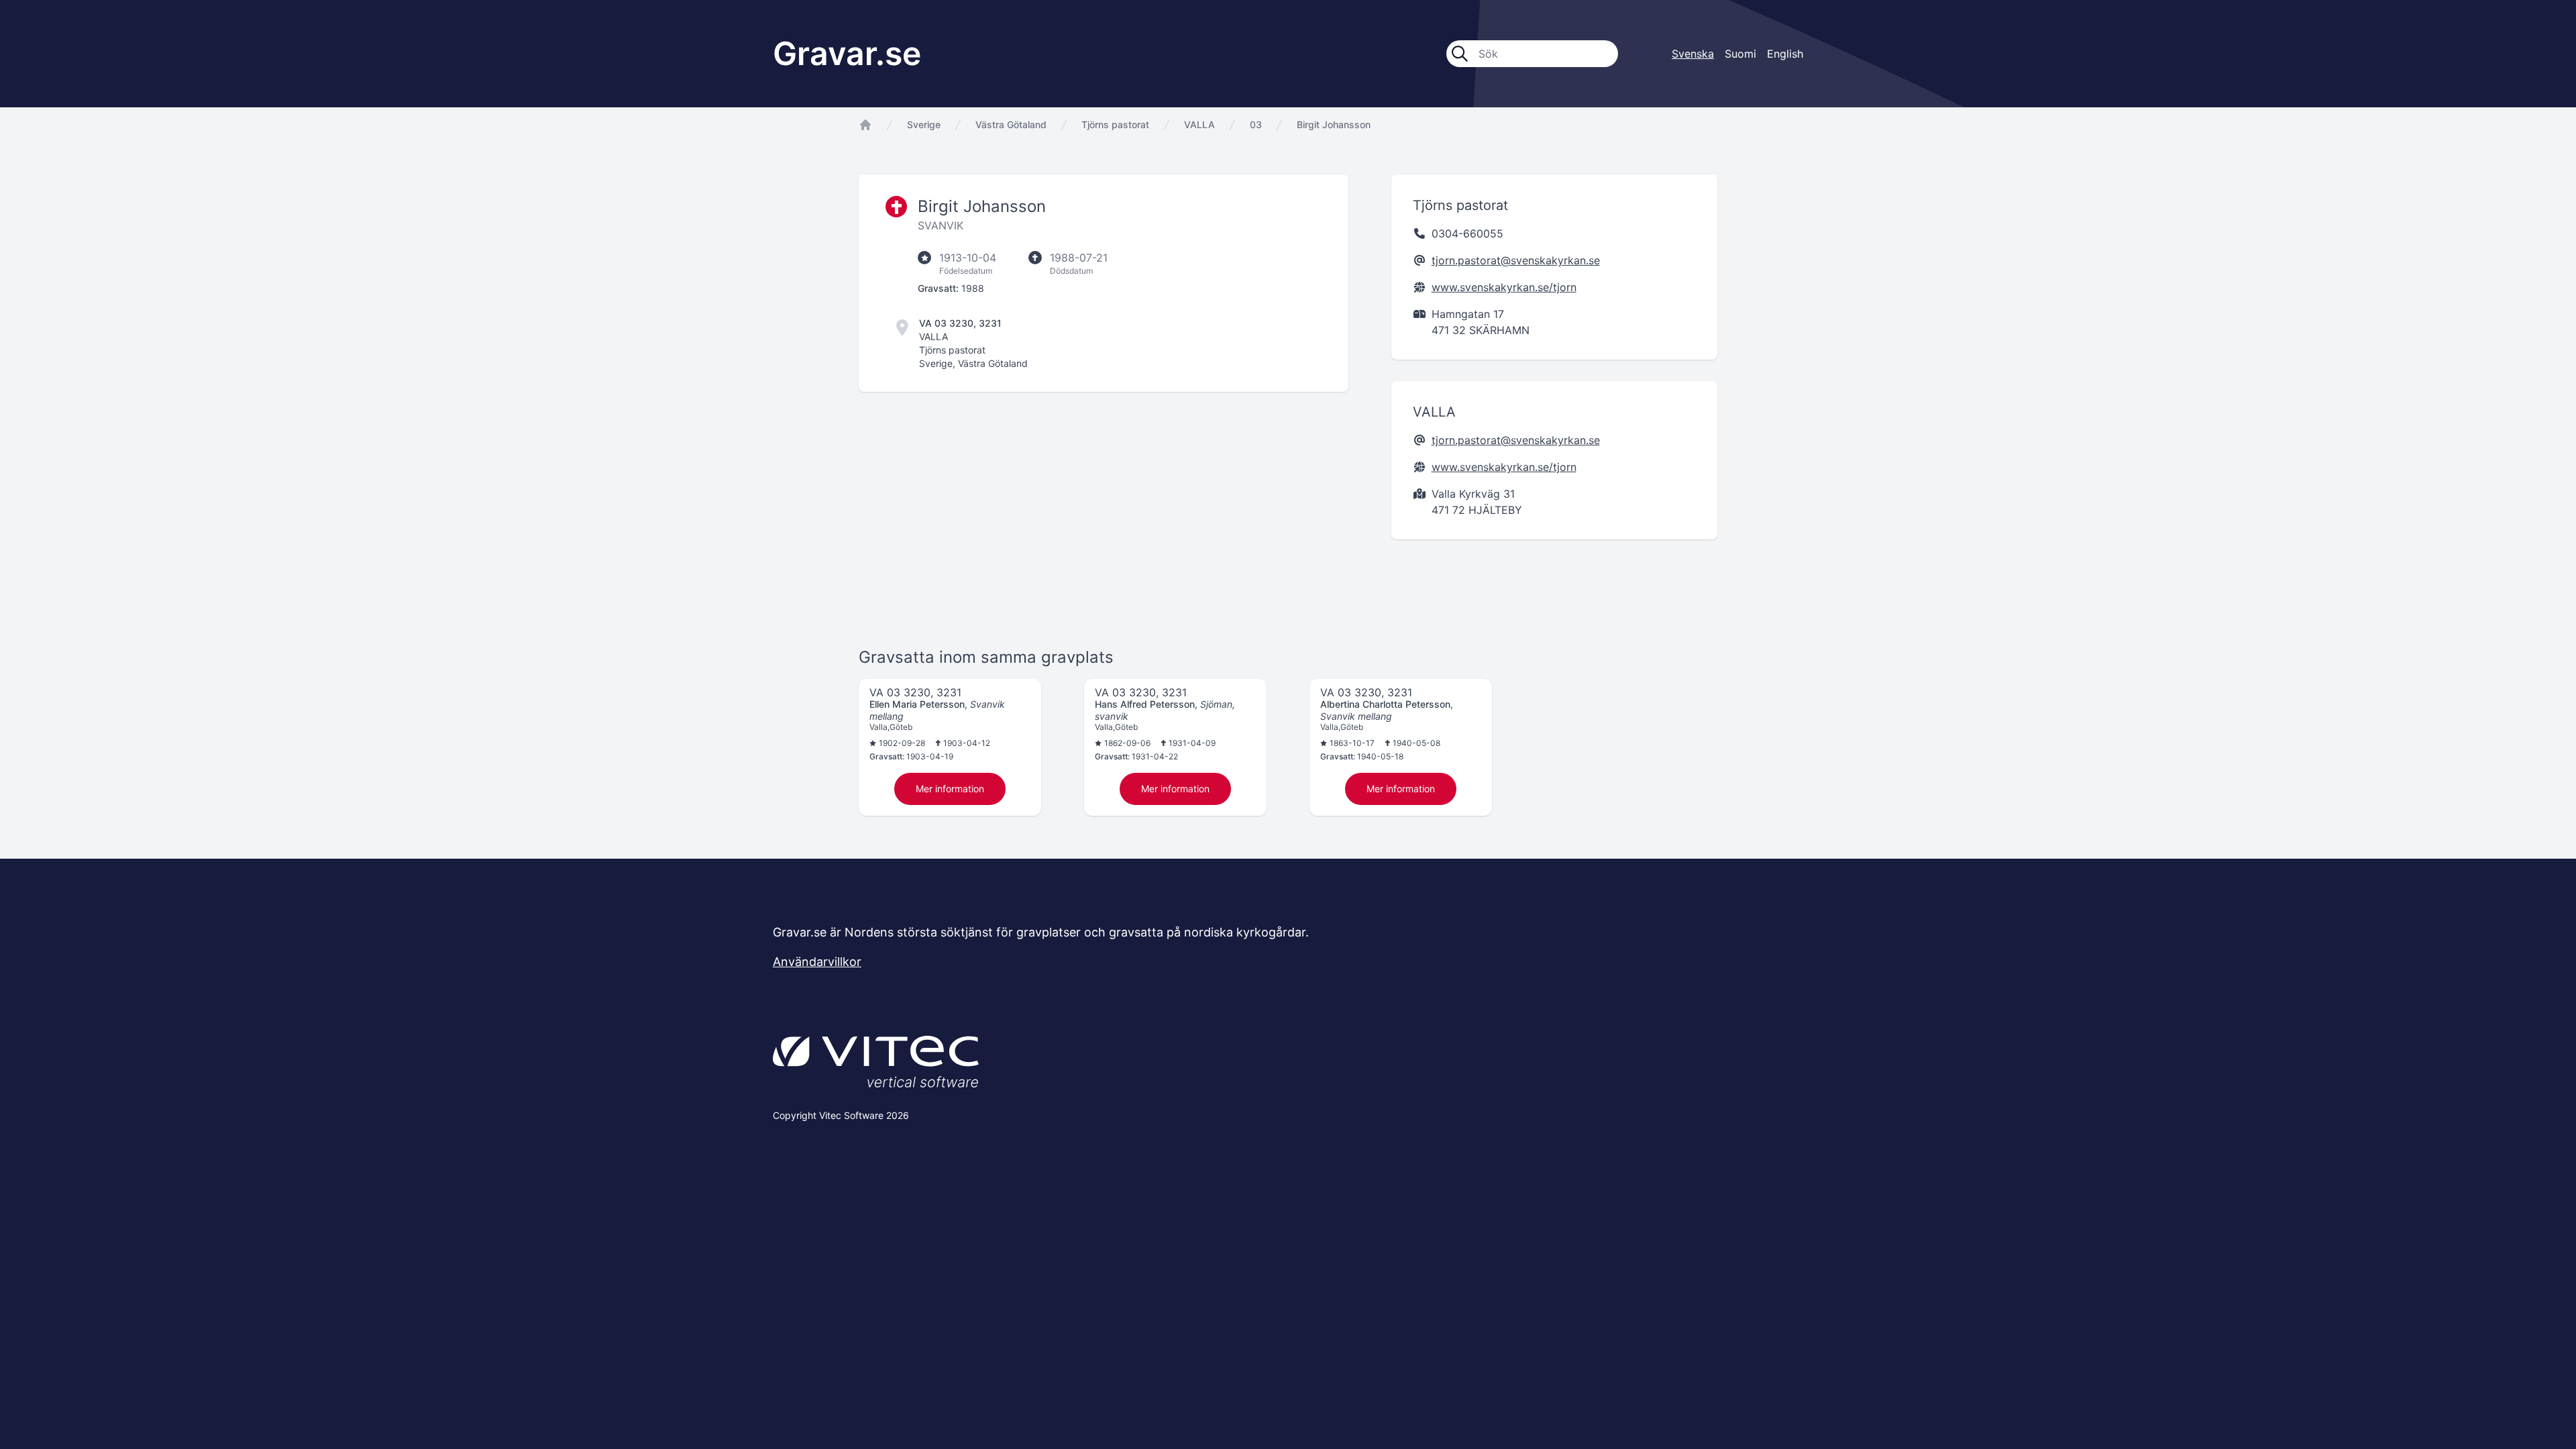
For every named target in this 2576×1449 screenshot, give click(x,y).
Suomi (1740, 54)
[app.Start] (865, 125)
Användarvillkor (817, 962)
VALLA (1199, 124)
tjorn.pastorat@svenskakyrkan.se (1516, 260)
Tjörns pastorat (1115, 124)
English (1785, 54)
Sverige (924, 124)
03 (1256, 124)
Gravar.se (847, 53)
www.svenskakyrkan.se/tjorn (1504, 287)
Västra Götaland (1011, 124)
